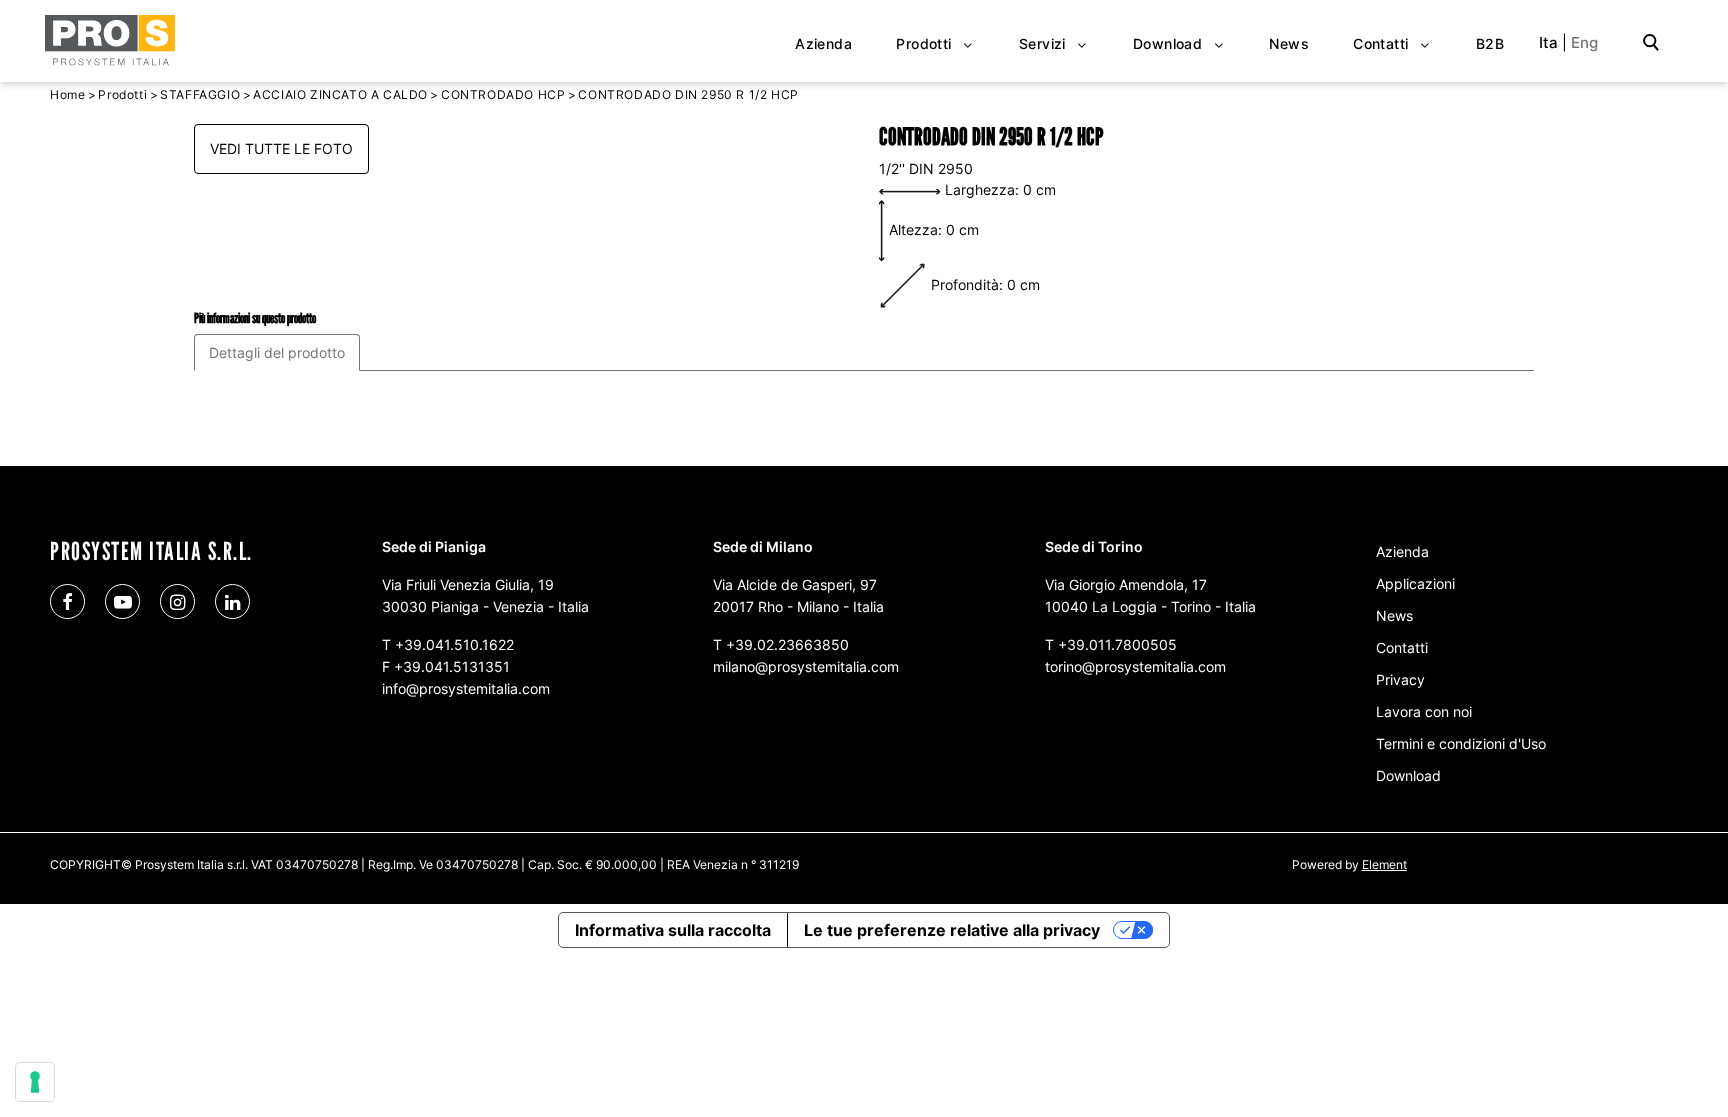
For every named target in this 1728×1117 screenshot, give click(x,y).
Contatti (1402, 647)
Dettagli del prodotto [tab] (277, 352)
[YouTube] (122, 601)
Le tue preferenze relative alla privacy (952, 930)
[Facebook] (67, 601)
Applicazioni (1415, 583)
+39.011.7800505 (1117, 644)
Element (1384, 864)
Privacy (1400, 679)
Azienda (1402, 551)
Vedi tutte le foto (281, 148)
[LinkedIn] (232, 601)
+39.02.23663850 (787, 644)
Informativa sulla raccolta (673, 930)
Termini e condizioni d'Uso (1461, 743)
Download (1408, 775)
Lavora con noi (1424, 711)
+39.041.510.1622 (454, 644)
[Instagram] (177, 601)
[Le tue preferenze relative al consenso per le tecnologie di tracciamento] (35, 1082)
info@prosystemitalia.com (466, 688)
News (1394, 615)
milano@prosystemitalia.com (806, 666)
